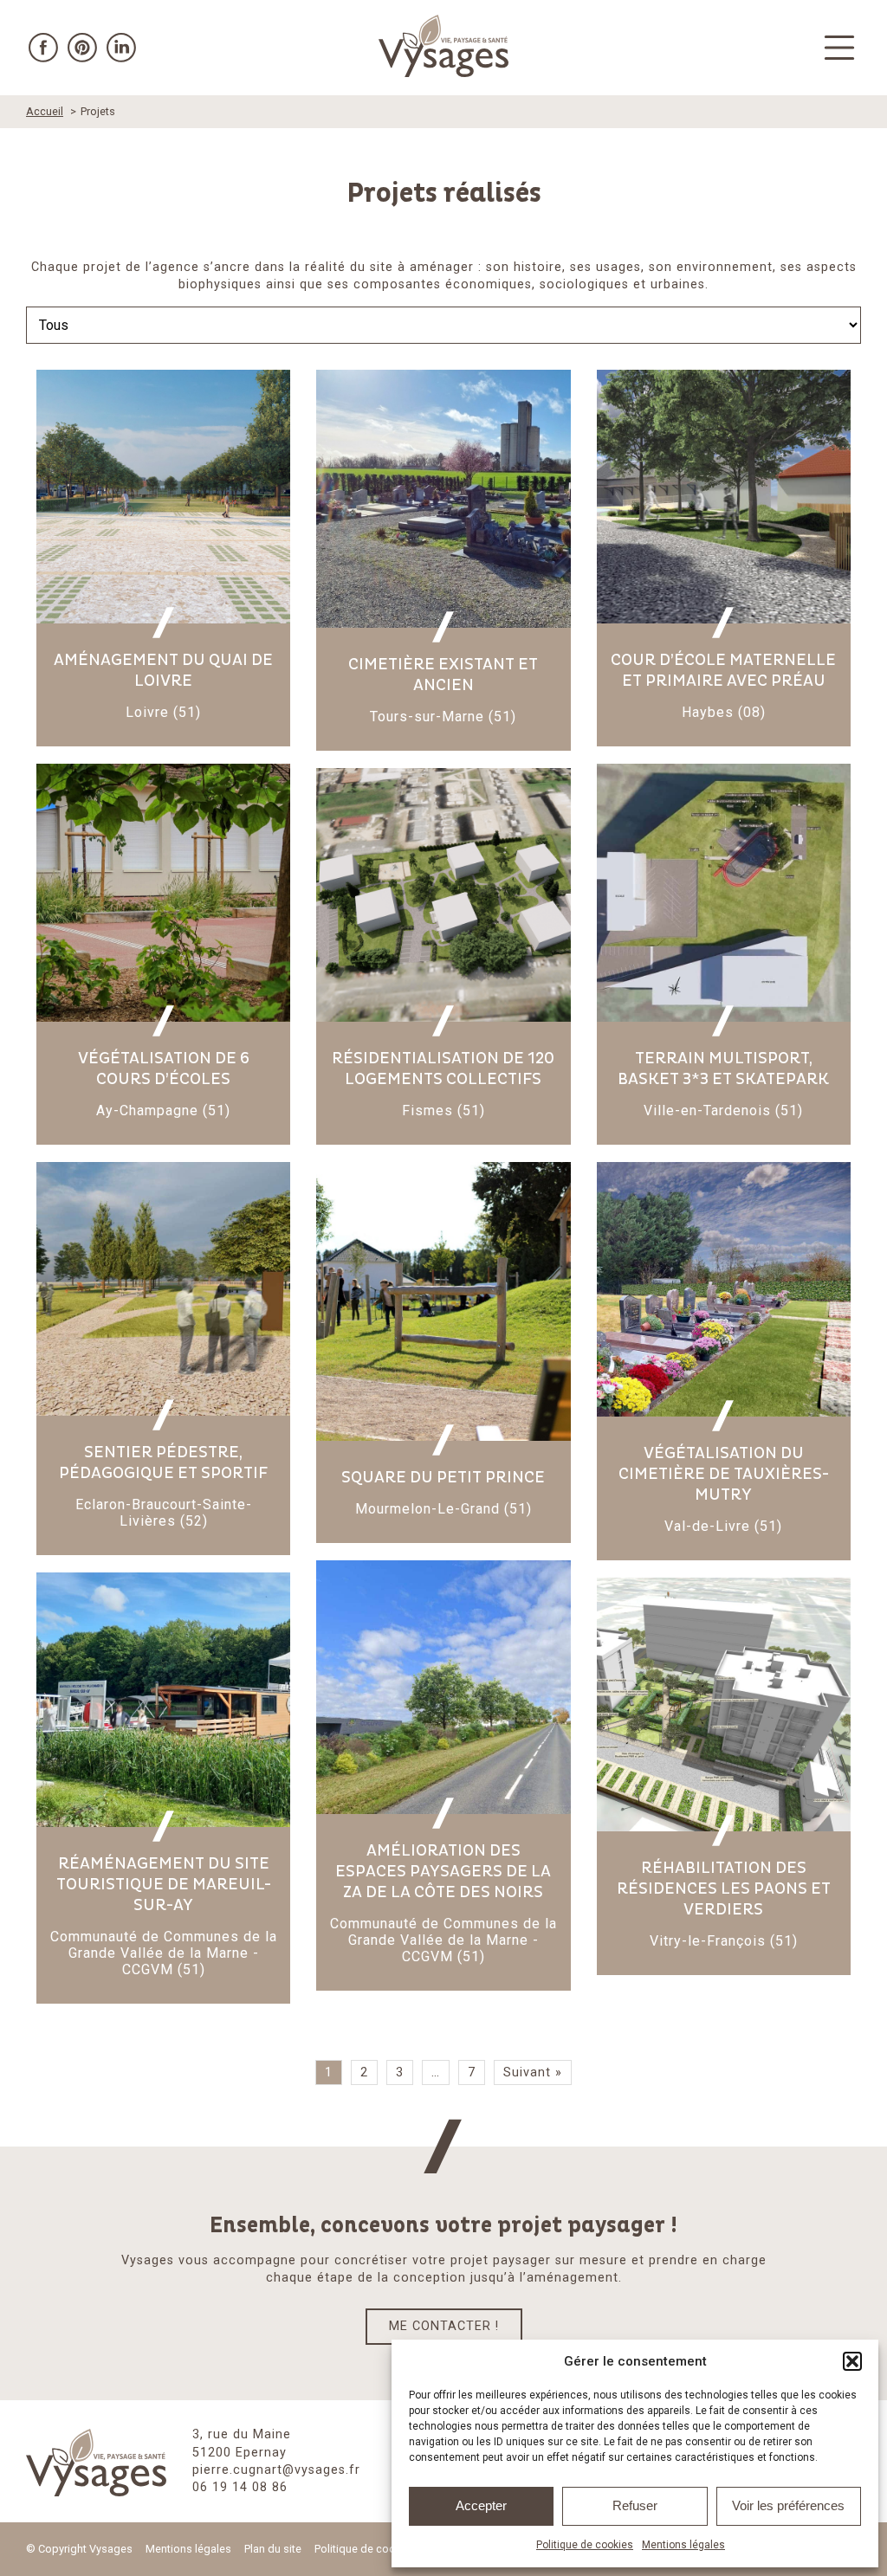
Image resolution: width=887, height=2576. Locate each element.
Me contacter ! (444, 2326)
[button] (852, 2361)
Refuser (635, 2505)
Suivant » (533, 2072)
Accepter (481, 2505)
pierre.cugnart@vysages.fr (276, 2470)
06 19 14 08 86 (240, 2487)
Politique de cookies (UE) (377, 2549)
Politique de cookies (585, 2545)
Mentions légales (683, 2545)
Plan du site (273, 2549)
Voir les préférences (788, 2505)
